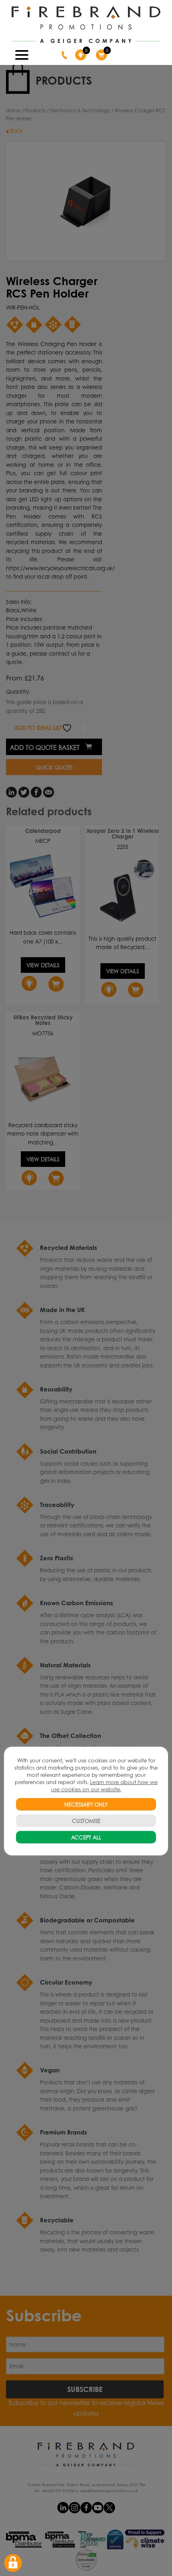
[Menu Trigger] (22, 54)
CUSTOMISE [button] (86, 1821)
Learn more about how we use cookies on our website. (104, 1785)
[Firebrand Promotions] (86, 25)
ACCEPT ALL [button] (86, 1837)
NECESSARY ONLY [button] (86, 1804)
